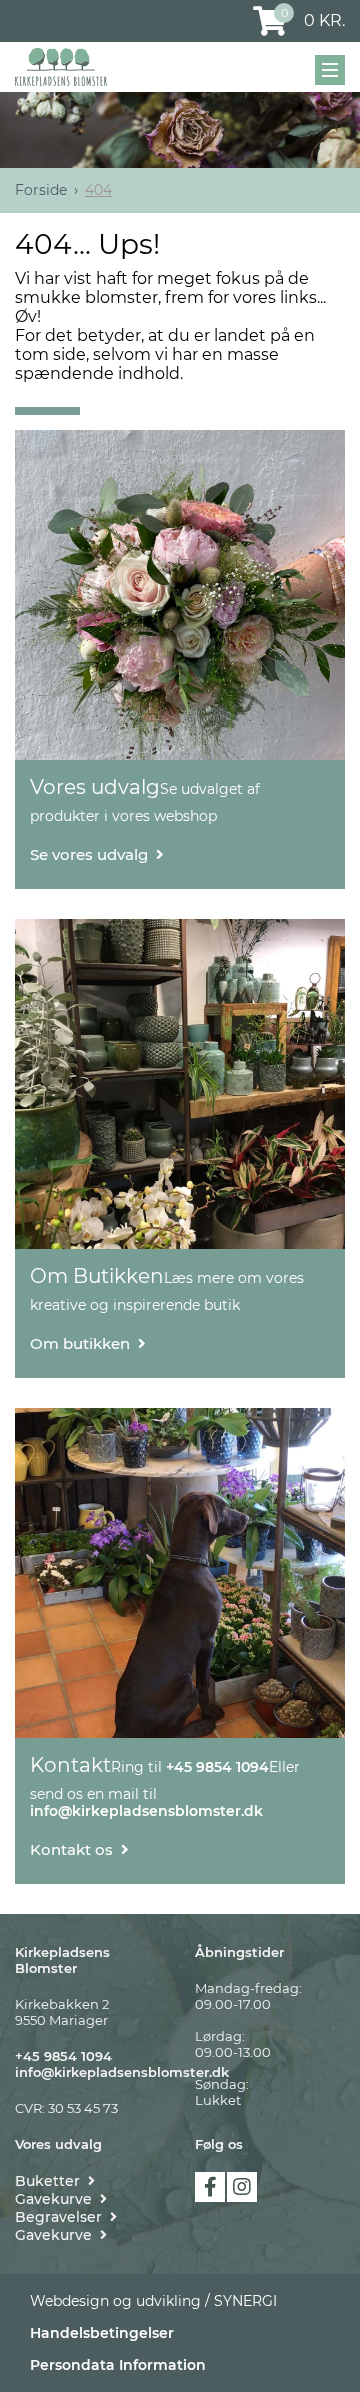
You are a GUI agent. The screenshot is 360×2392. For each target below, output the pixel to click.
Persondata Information (118, 2365)
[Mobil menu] (330, 70)
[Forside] (61, 67)
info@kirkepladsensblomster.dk (122, 2072)
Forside (41, 190)
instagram (242, 2187)
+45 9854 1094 (63, 2056)
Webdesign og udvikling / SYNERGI (153, 2301)
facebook (210, 2187)
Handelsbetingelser (102, 2333)
